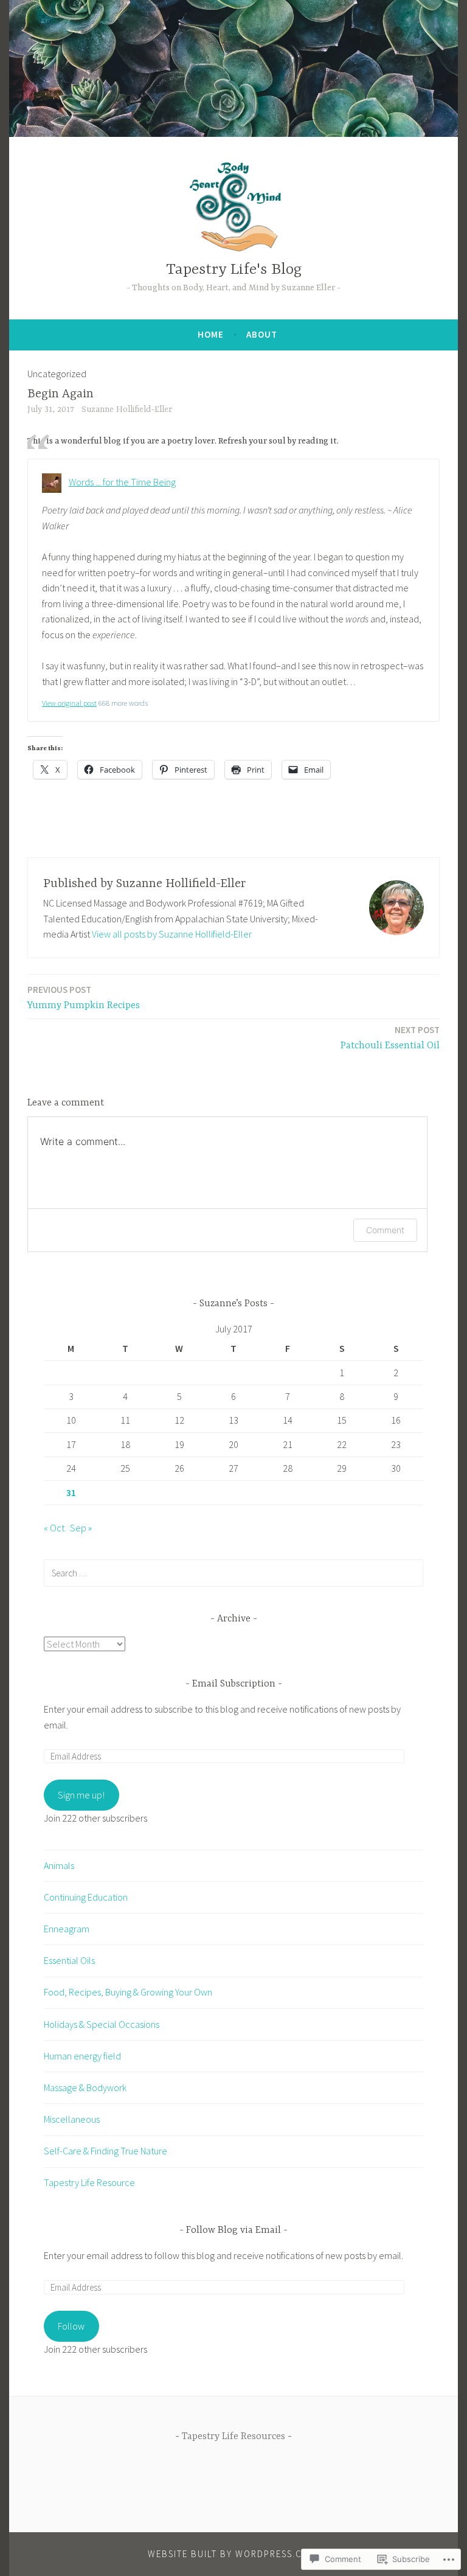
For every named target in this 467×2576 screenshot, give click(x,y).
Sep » (81, 1528)
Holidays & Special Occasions (102, 2024)
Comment (385, 1230)
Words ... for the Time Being (122, 482)
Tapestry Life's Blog (234, 270)
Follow (71, 2326)
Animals (59, 1865)
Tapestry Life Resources (233, 2437)
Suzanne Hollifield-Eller (127, 409)
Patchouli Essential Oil (390, 1038)
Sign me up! (81, 1795)
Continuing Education (86, 1897)
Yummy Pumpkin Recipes (84, 997)
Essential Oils (69, 1960)
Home (211, 334)
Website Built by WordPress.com (232, 2554)
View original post (69, 703)
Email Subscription (234, 1684)
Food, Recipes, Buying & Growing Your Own (128, 1992)
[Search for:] (233, 1573)
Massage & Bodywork (85, 2087)
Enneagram (67, 1929)
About (262, 334)
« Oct (54, 1528)
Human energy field (82, 2056)
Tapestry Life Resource (89, 2182)
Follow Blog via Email (233, 2230)
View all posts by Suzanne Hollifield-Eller (172, 934)
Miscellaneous (72, 2119)
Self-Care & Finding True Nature (106, 2151)
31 (71, 1492)
